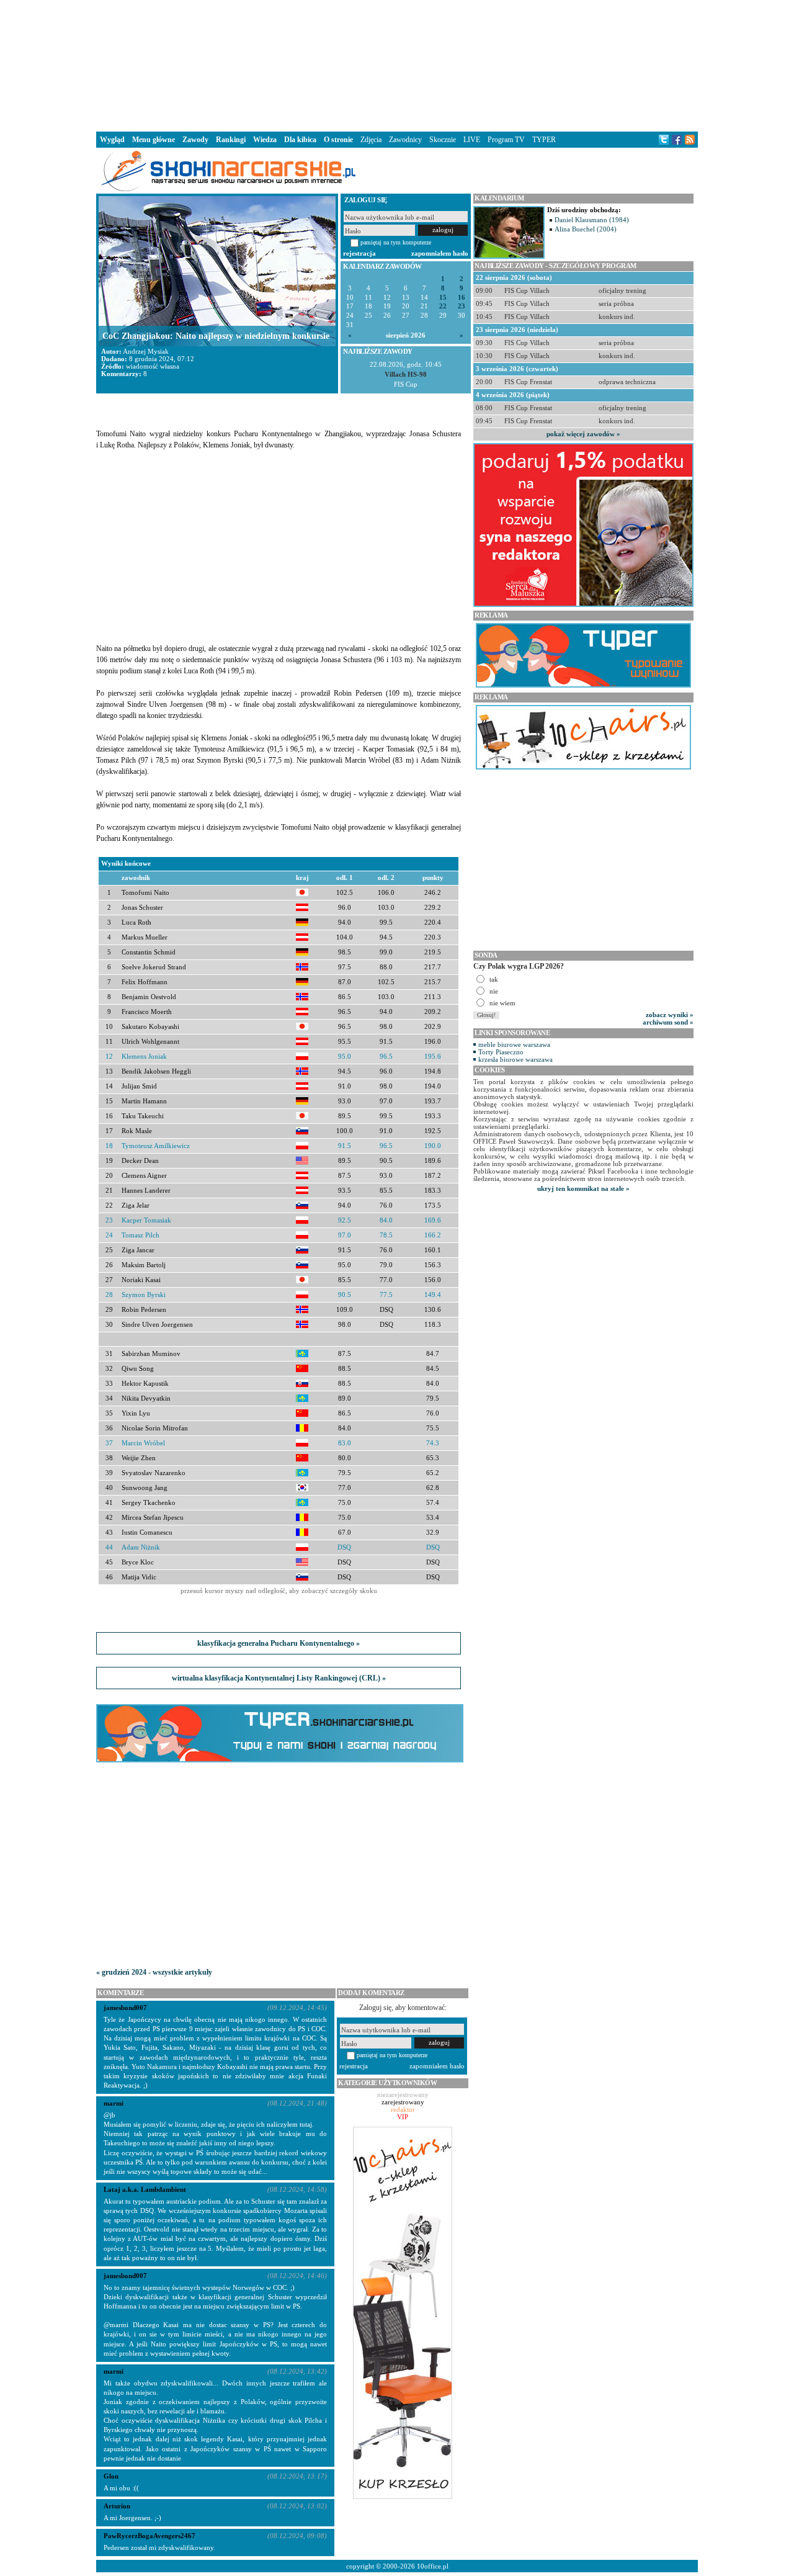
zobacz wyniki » (670, 1015)
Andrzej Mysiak (146, 351)
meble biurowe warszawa (514, 1044)
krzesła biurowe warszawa (515, 1059)
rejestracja (359, 253)
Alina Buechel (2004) (586, 229)
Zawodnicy (405, 140)
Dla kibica (300, 140)
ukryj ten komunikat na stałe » (583, 1188)
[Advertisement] (397, 65)
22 (443, 306)
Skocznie (443, 140)
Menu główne (154, 140)
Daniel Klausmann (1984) (592, 220)
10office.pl (433, 2566)
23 (462, 306)
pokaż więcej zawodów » (583, 434)
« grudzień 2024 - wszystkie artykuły (154, 1972)
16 (462, 298)
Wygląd (112, 140)
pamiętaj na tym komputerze (396, 242)
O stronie (338, 140)
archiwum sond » (668, 1022)
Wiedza (265, 140)
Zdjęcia (371, 140)
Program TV (506, 140)
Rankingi (231, 140)
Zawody (195, 140)
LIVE (472, 140)
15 (443, 298)
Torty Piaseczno (501, 1052)
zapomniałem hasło (440, 253)
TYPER (544, 140)
